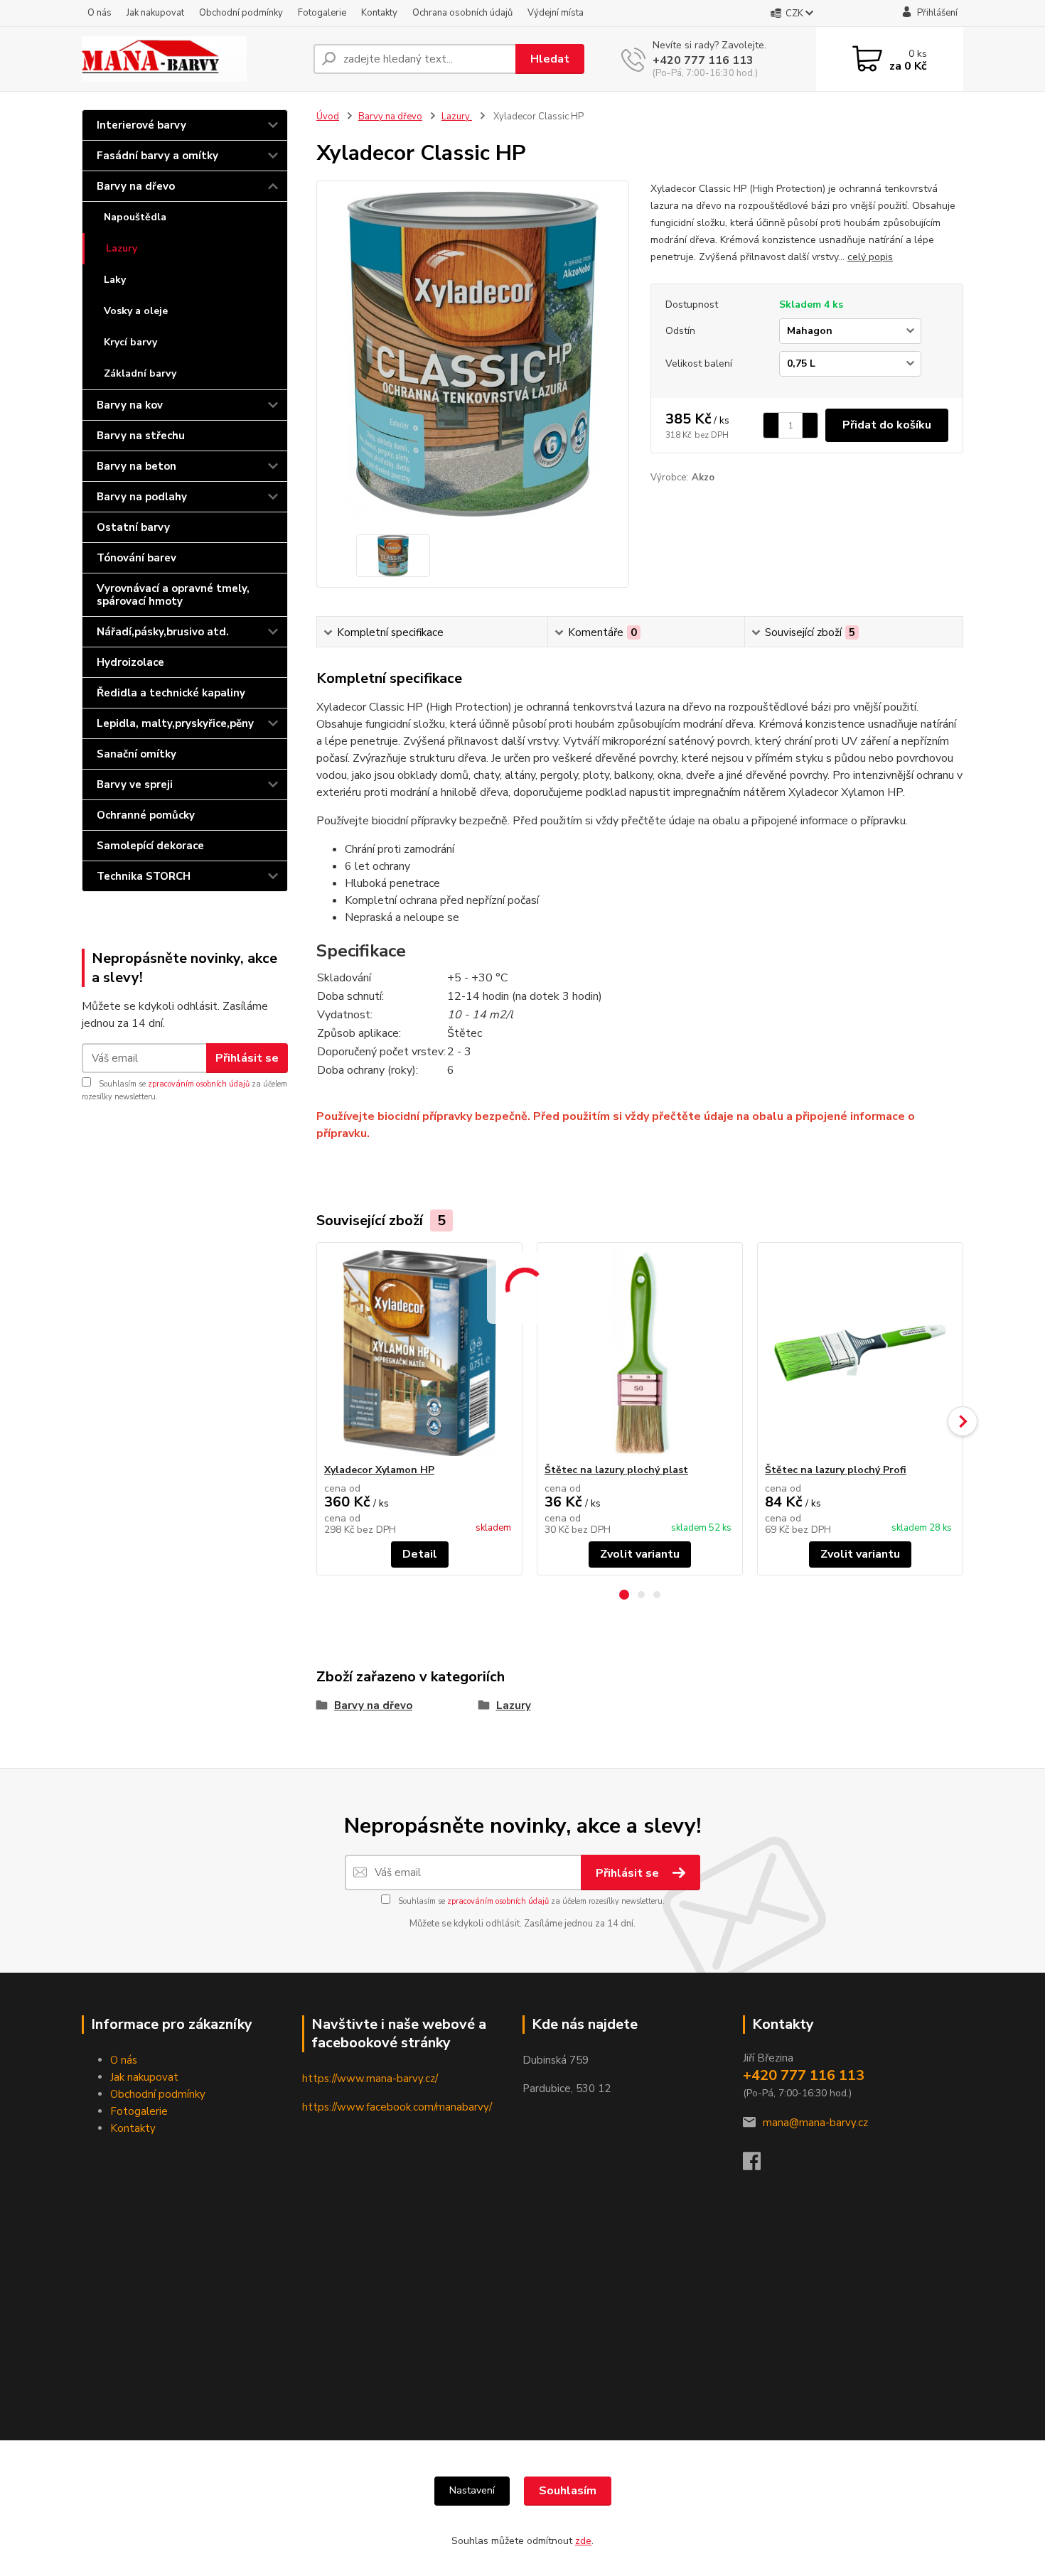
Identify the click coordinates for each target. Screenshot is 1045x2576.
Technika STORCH (144, 876)
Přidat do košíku (887, 425)
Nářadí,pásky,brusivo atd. (163, 632)
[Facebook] (759, 2165)
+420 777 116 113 (703, 60)
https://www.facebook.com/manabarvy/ (397, 2107)
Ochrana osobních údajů (462, 13)
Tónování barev (136, 558)
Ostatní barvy (133, 527)
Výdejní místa (556, 13)
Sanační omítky (136, 754)
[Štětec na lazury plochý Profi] (860, 1353)
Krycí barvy (130, 342)
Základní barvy (140, 373)
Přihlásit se (247, 1058)
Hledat (550, 59)
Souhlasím (568, 2491)
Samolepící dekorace (150, 846)
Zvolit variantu (640, 1554)
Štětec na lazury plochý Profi (836, 1470)
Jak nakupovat (155, 13)
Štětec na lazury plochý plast (616, 1470)
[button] (624, 1595)
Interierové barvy (141, 125)
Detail (420, 1554)
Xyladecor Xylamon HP (379, 1470)
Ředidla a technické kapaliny (171, 693)
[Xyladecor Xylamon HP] (419, 1353)
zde (583, 2541)
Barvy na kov (130, 405)
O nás (100, 13)
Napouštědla (135, 217)
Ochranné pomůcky (146, 815)
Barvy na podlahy (142, 497)
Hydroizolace (130, 662)
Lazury (122, 248)
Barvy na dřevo (136, 186)
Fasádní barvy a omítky (157, 156)
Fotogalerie (322, 13)
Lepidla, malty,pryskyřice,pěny (175, 723)
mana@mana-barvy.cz (815, 2123)
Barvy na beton (136, 466)
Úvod (328, 117)
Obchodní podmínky (241, 13)
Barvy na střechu (141, 436)
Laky (115, 280)
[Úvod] (192, 59)
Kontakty (379, 13)
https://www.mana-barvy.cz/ (370, 2079)
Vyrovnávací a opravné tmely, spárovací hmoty (173, 595)
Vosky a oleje (136, 311)
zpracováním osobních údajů (199, 1084)
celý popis (870, 257)
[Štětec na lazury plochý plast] (640, 1353)
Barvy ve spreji (135, 785)
